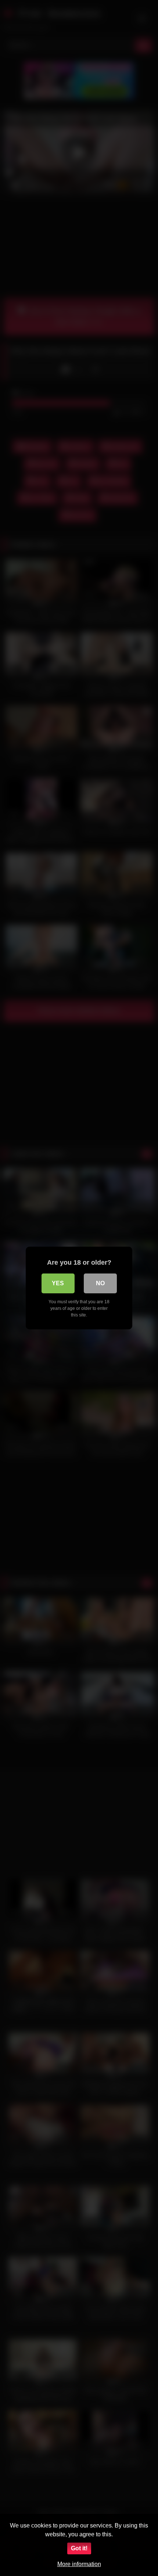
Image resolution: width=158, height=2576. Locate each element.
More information (79, 2564)
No (100, 1283)
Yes (58, 1283)
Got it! (79, 2548)
